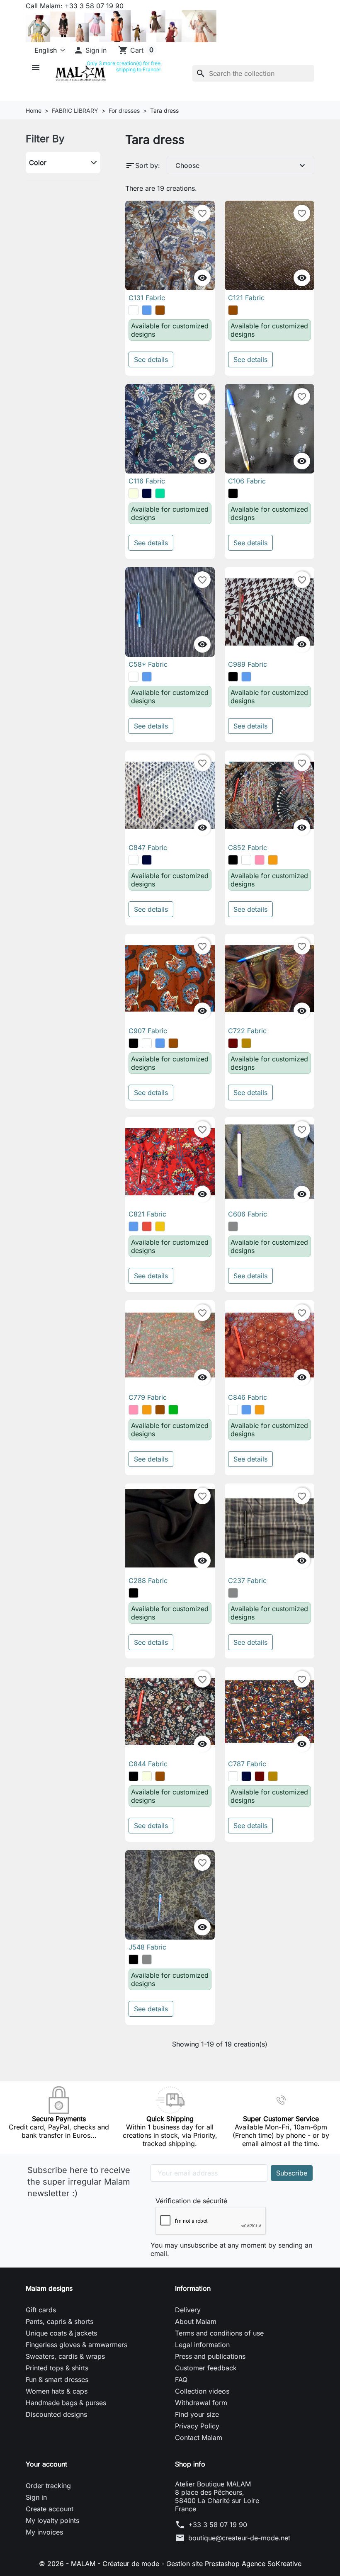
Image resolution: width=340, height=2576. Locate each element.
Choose (241, 165)
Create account (50, 2509)
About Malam (196, 2321)
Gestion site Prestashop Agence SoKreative (234, 2564)
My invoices (44, 2532)
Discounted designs (56, 2414)
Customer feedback (206, 2368)
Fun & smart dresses (57, 2379)
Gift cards (41, 2310)
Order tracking (48, 2486)
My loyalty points (52, 2520)
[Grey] (233, 1226)
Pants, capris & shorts (59, 2321)
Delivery (188, 2310)
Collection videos (202, 2391)
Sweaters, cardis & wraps (65, 2356)
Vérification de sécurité (191, 2201)
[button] (90, 50)
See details (151, 359)
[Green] (173, 1410)
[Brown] (160, 310)
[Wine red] (233, 1043)
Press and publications (210, 2356)
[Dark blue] (147, 493)
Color (38, 163)
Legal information (202, 2345)
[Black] (233, 493)
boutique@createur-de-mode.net (239, 2538)
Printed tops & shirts (57, 2368)
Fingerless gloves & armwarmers (76, 2345)
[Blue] (147, 310)
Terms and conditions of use (219, 2333)
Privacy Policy (197, 2426)
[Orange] (273, 860)
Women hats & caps (57, 2391)
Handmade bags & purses (66, 2403)
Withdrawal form (201, 2403)
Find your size (197, 2414)
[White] (134, 310)
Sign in (36, 2497)
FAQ (181, 2379)
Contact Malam (199, 2438)
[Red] (147, 1226)
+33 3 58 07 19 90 (218, 2525)
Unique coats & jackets (61, 2333)
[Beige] (134, 493)
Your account (46, 2464)
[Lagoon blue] (160, 493)
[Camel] (246, 1043)
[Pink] (260, 860)
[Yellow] (160, 1226)
